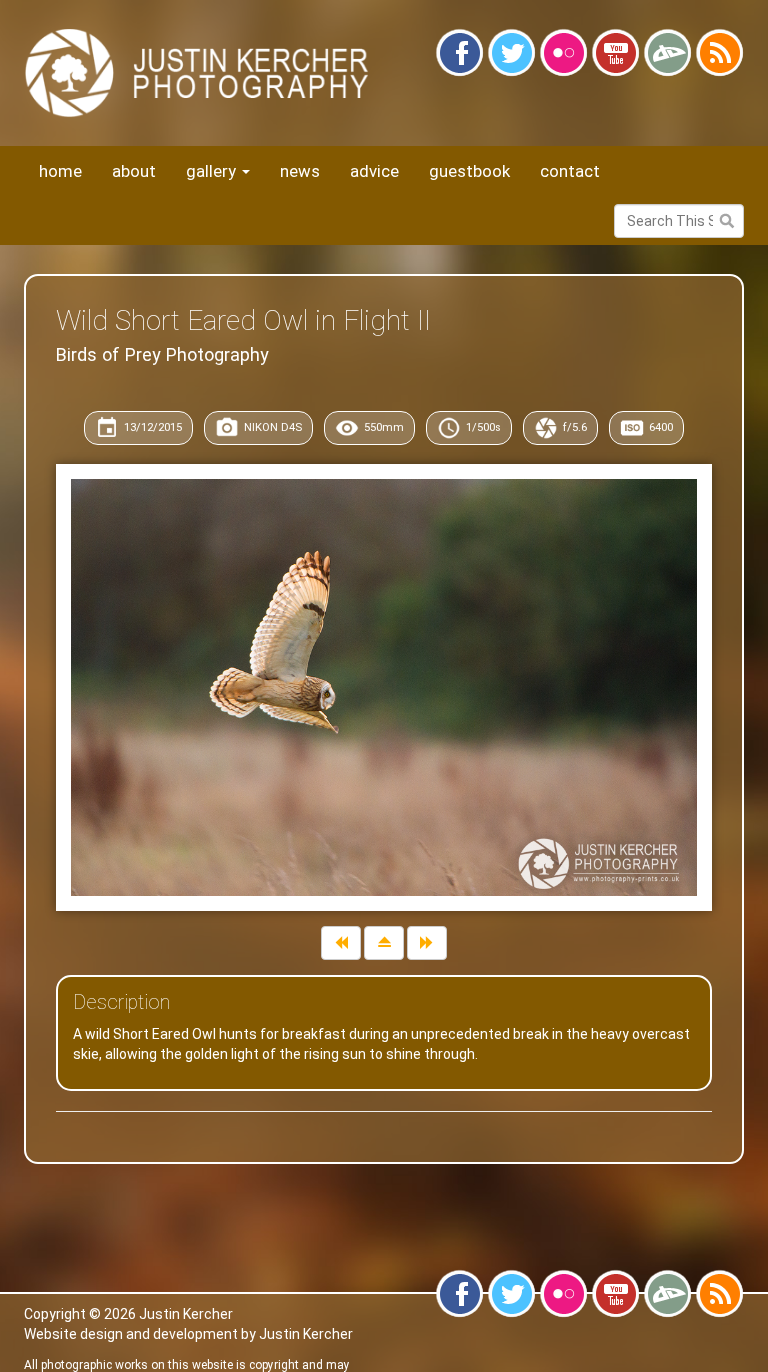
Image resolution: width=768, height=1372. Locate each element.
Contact (570, 171)
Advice (374, 171)
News (300, 171)
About (134, 171)
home (60, 171)
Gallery (213, 171)
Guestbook (469, 171)
